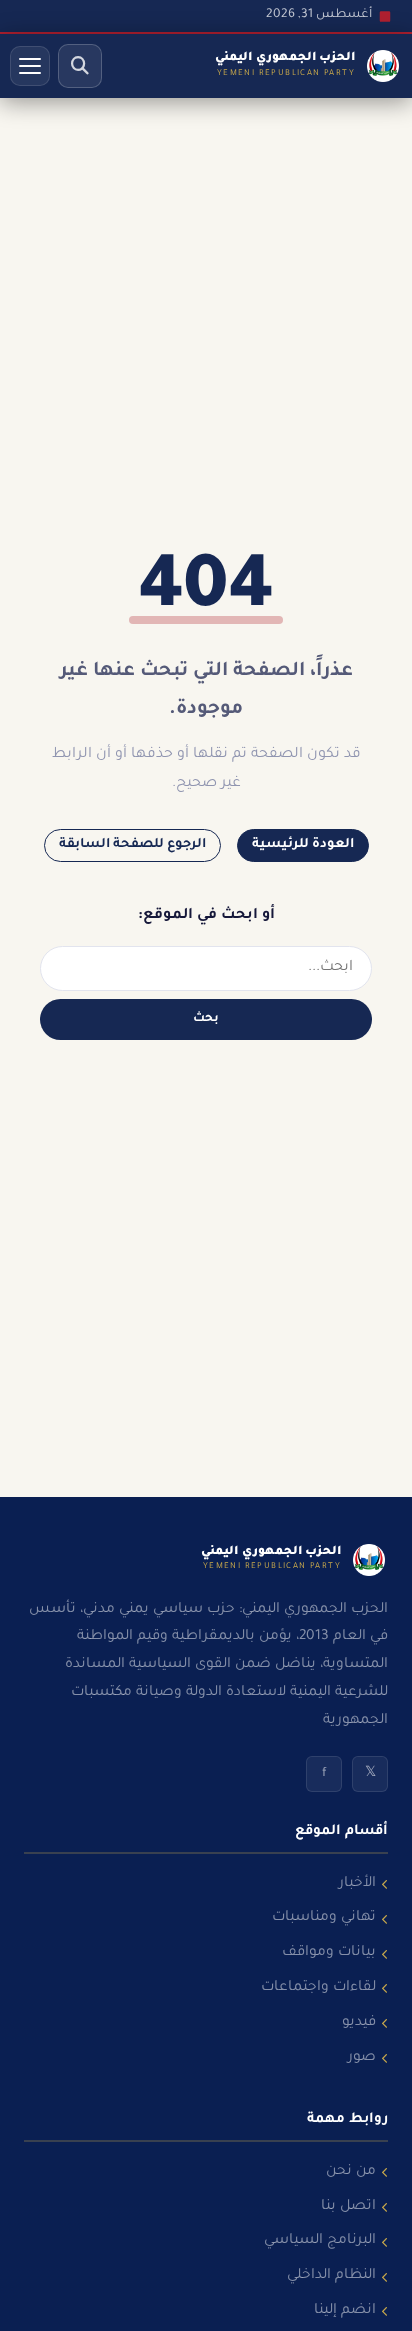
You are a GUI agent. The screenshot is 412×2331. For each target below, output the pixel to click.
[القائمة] (30, 66)
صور (362, 2058)
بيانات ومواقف (329, 1953)
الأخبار (357, 1884)
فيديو (359, 2023)
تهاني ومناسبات (324, 1918)
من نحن (351, 2172)
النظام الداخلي (331, 2276)
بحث (206, 1019)
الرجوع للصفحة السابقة (132, 845)
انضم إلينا (345, 2311)
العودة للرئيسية (303, 845)
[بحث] (80, 66)
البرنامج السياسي (320, 2241)
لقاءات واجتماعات (318, 1988)
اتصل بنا (348, 2207)
